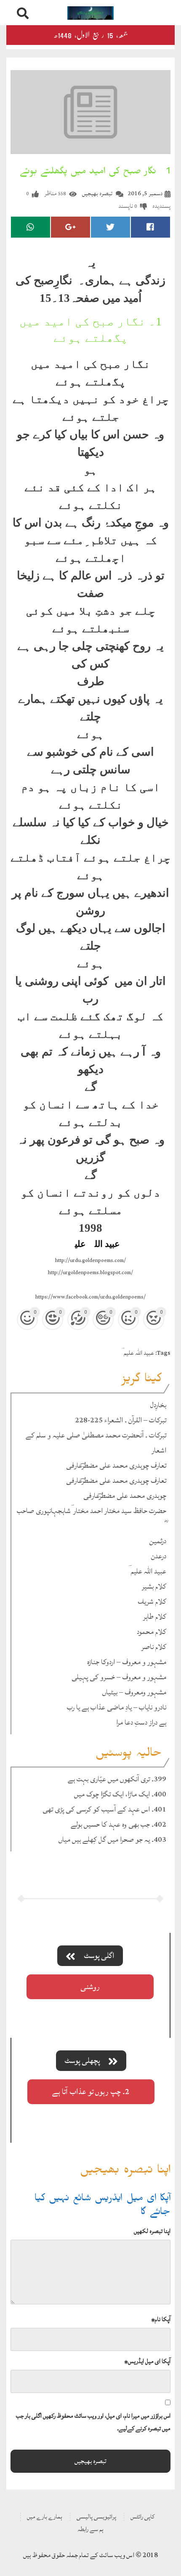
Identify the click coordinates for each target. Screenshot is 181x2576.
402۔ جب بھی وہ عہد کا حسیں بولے (118, 1824)
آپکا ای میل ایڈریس (147, 2361)
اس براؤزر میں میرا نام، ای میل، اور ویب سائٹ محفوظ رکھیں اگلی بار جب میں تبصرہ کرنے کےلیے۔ (93, 2422)
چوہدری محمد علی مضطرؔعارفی (125, 1496)
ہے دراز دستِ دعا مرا (141, 1722)
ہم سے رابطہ (90, 2529)
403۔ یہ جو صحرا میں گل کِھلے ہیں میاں (112, 1839)
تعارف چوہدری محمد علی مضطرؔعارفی (116, 1465)
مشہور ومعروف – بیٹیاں (134, 1692)
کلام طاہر (155, 1617)
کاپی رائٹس (142, 2517)
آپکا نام (161, 2319)
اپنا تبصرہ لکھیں (152, 2231)
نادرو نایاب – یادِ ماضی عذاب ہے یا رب (117, 1707)
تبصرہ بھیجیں (97, 193)
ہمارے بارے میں (45, 2517)
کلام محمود (152, 1632)
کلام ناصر (154, 1647)
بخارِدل (158, 1405)
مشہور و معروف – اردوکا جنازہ (127, 1662)
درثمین (158, 1541)
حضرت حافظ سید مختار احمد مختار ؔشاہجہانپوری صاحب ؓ (92, 1511)
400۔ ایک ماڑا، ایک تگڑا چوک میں (120, 1794)
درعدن (159, 1556)
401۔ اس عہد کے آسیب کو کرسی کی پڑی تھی (104, 1809)
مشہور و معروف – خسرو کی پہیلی (119, 1677)
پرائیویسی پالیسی (96, 2517)
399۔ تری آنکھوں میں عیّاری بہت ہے (117, 1779)
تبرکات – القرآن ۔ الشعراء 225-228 (121, 1420)
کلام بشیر (154, 1586)
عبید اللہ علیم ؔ (138, 1353)
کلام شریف (152, 1601)
